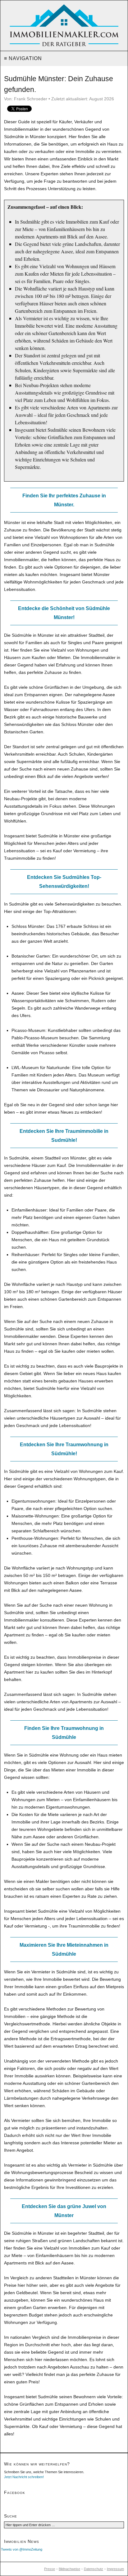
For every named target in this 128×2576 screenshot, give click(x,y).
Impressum (115, 2569)
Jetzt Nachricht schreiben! (24, 2477)
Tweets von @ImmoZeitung (22, 2549)
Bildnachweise (69, 2569)
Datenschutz (94, 2569)
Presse (50, 2569)
